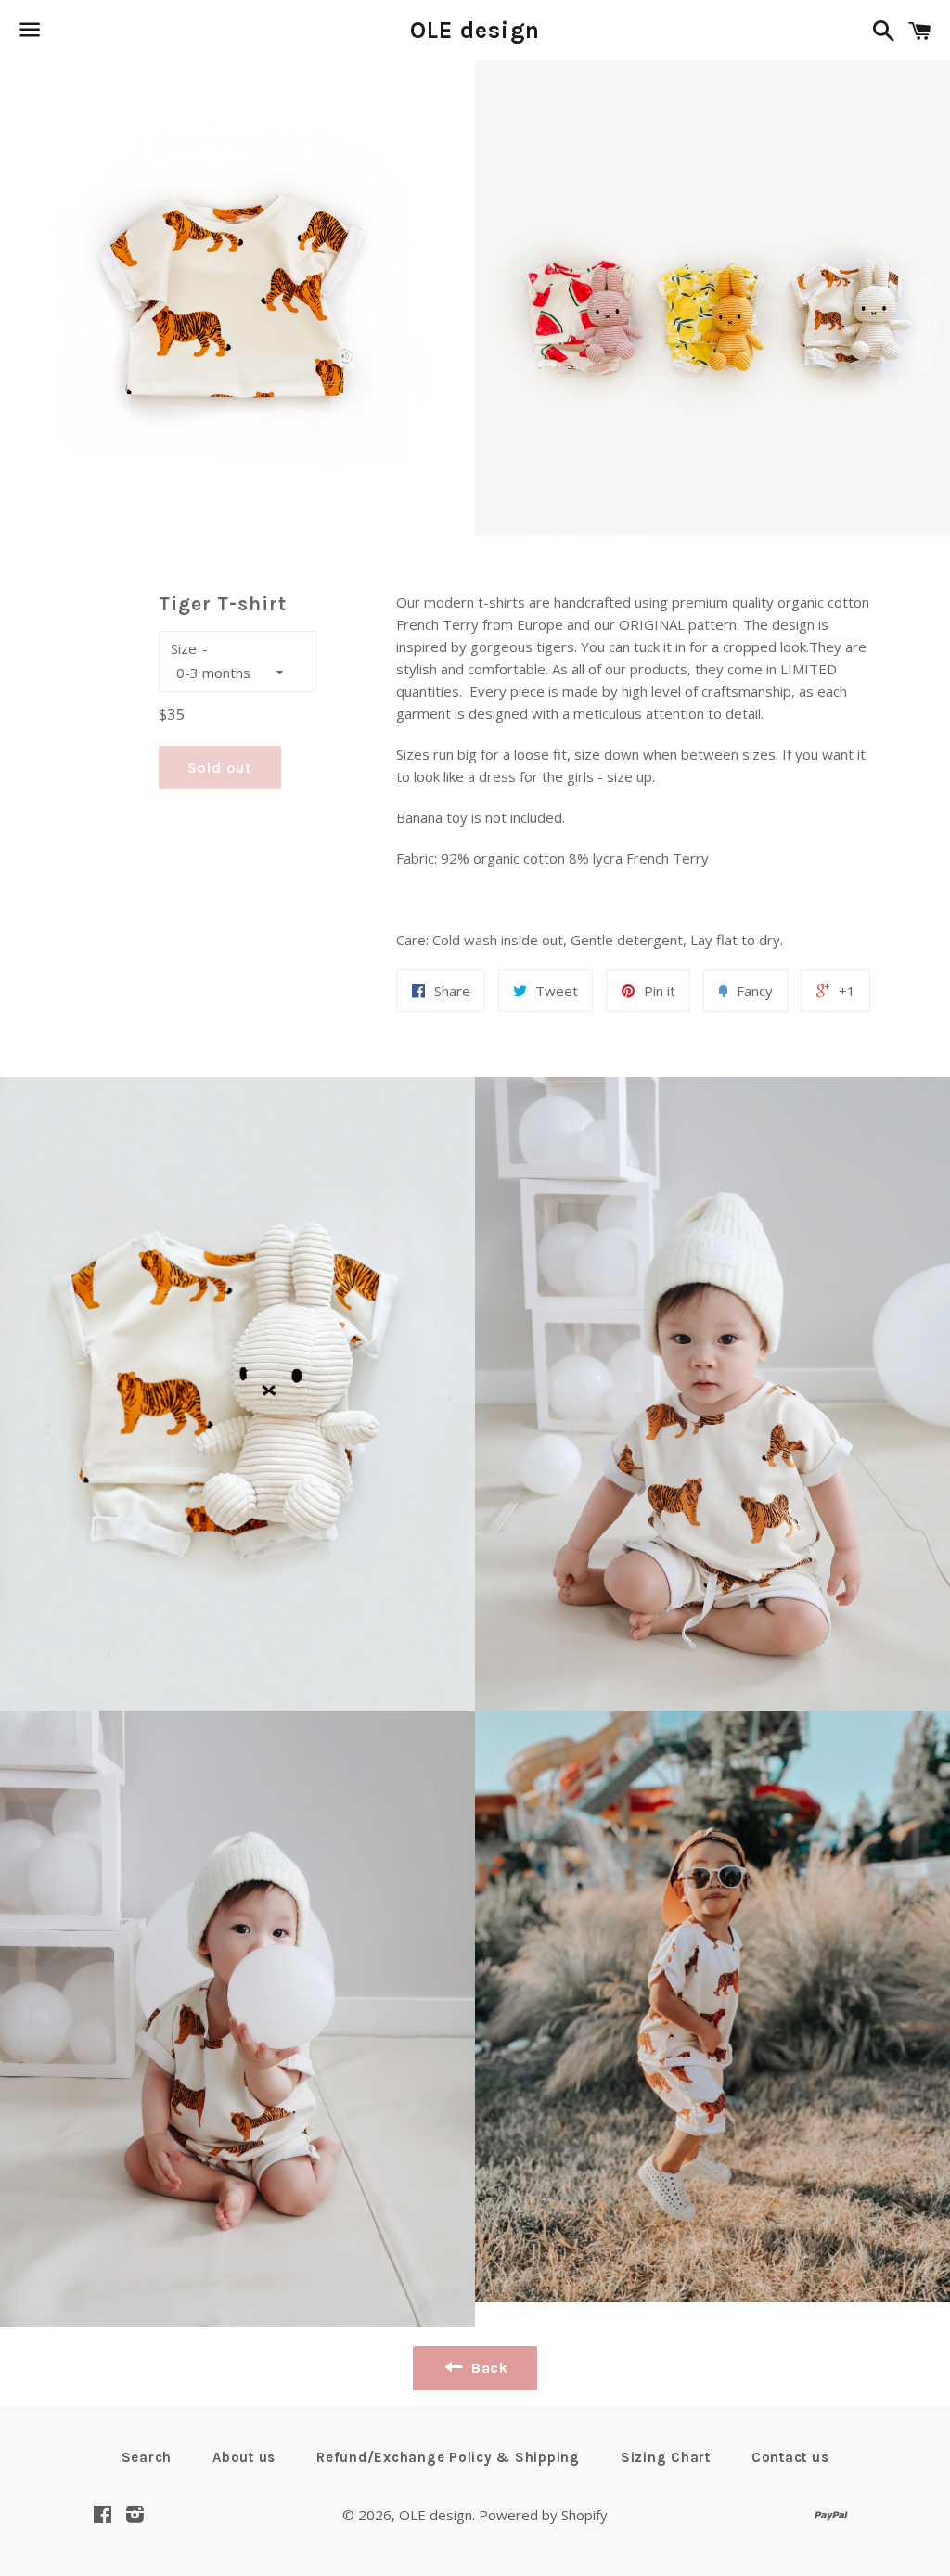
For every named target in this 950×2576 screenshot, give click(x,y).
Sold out (220, 768)
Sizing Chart (666, 2457)
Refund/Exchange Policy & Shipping (448, 2457)
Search (147, 2457)
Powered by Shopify (543, 2515)
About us (244, 2457)
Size (184, 648)
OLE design (475, 30)
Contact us (790, 2457)
